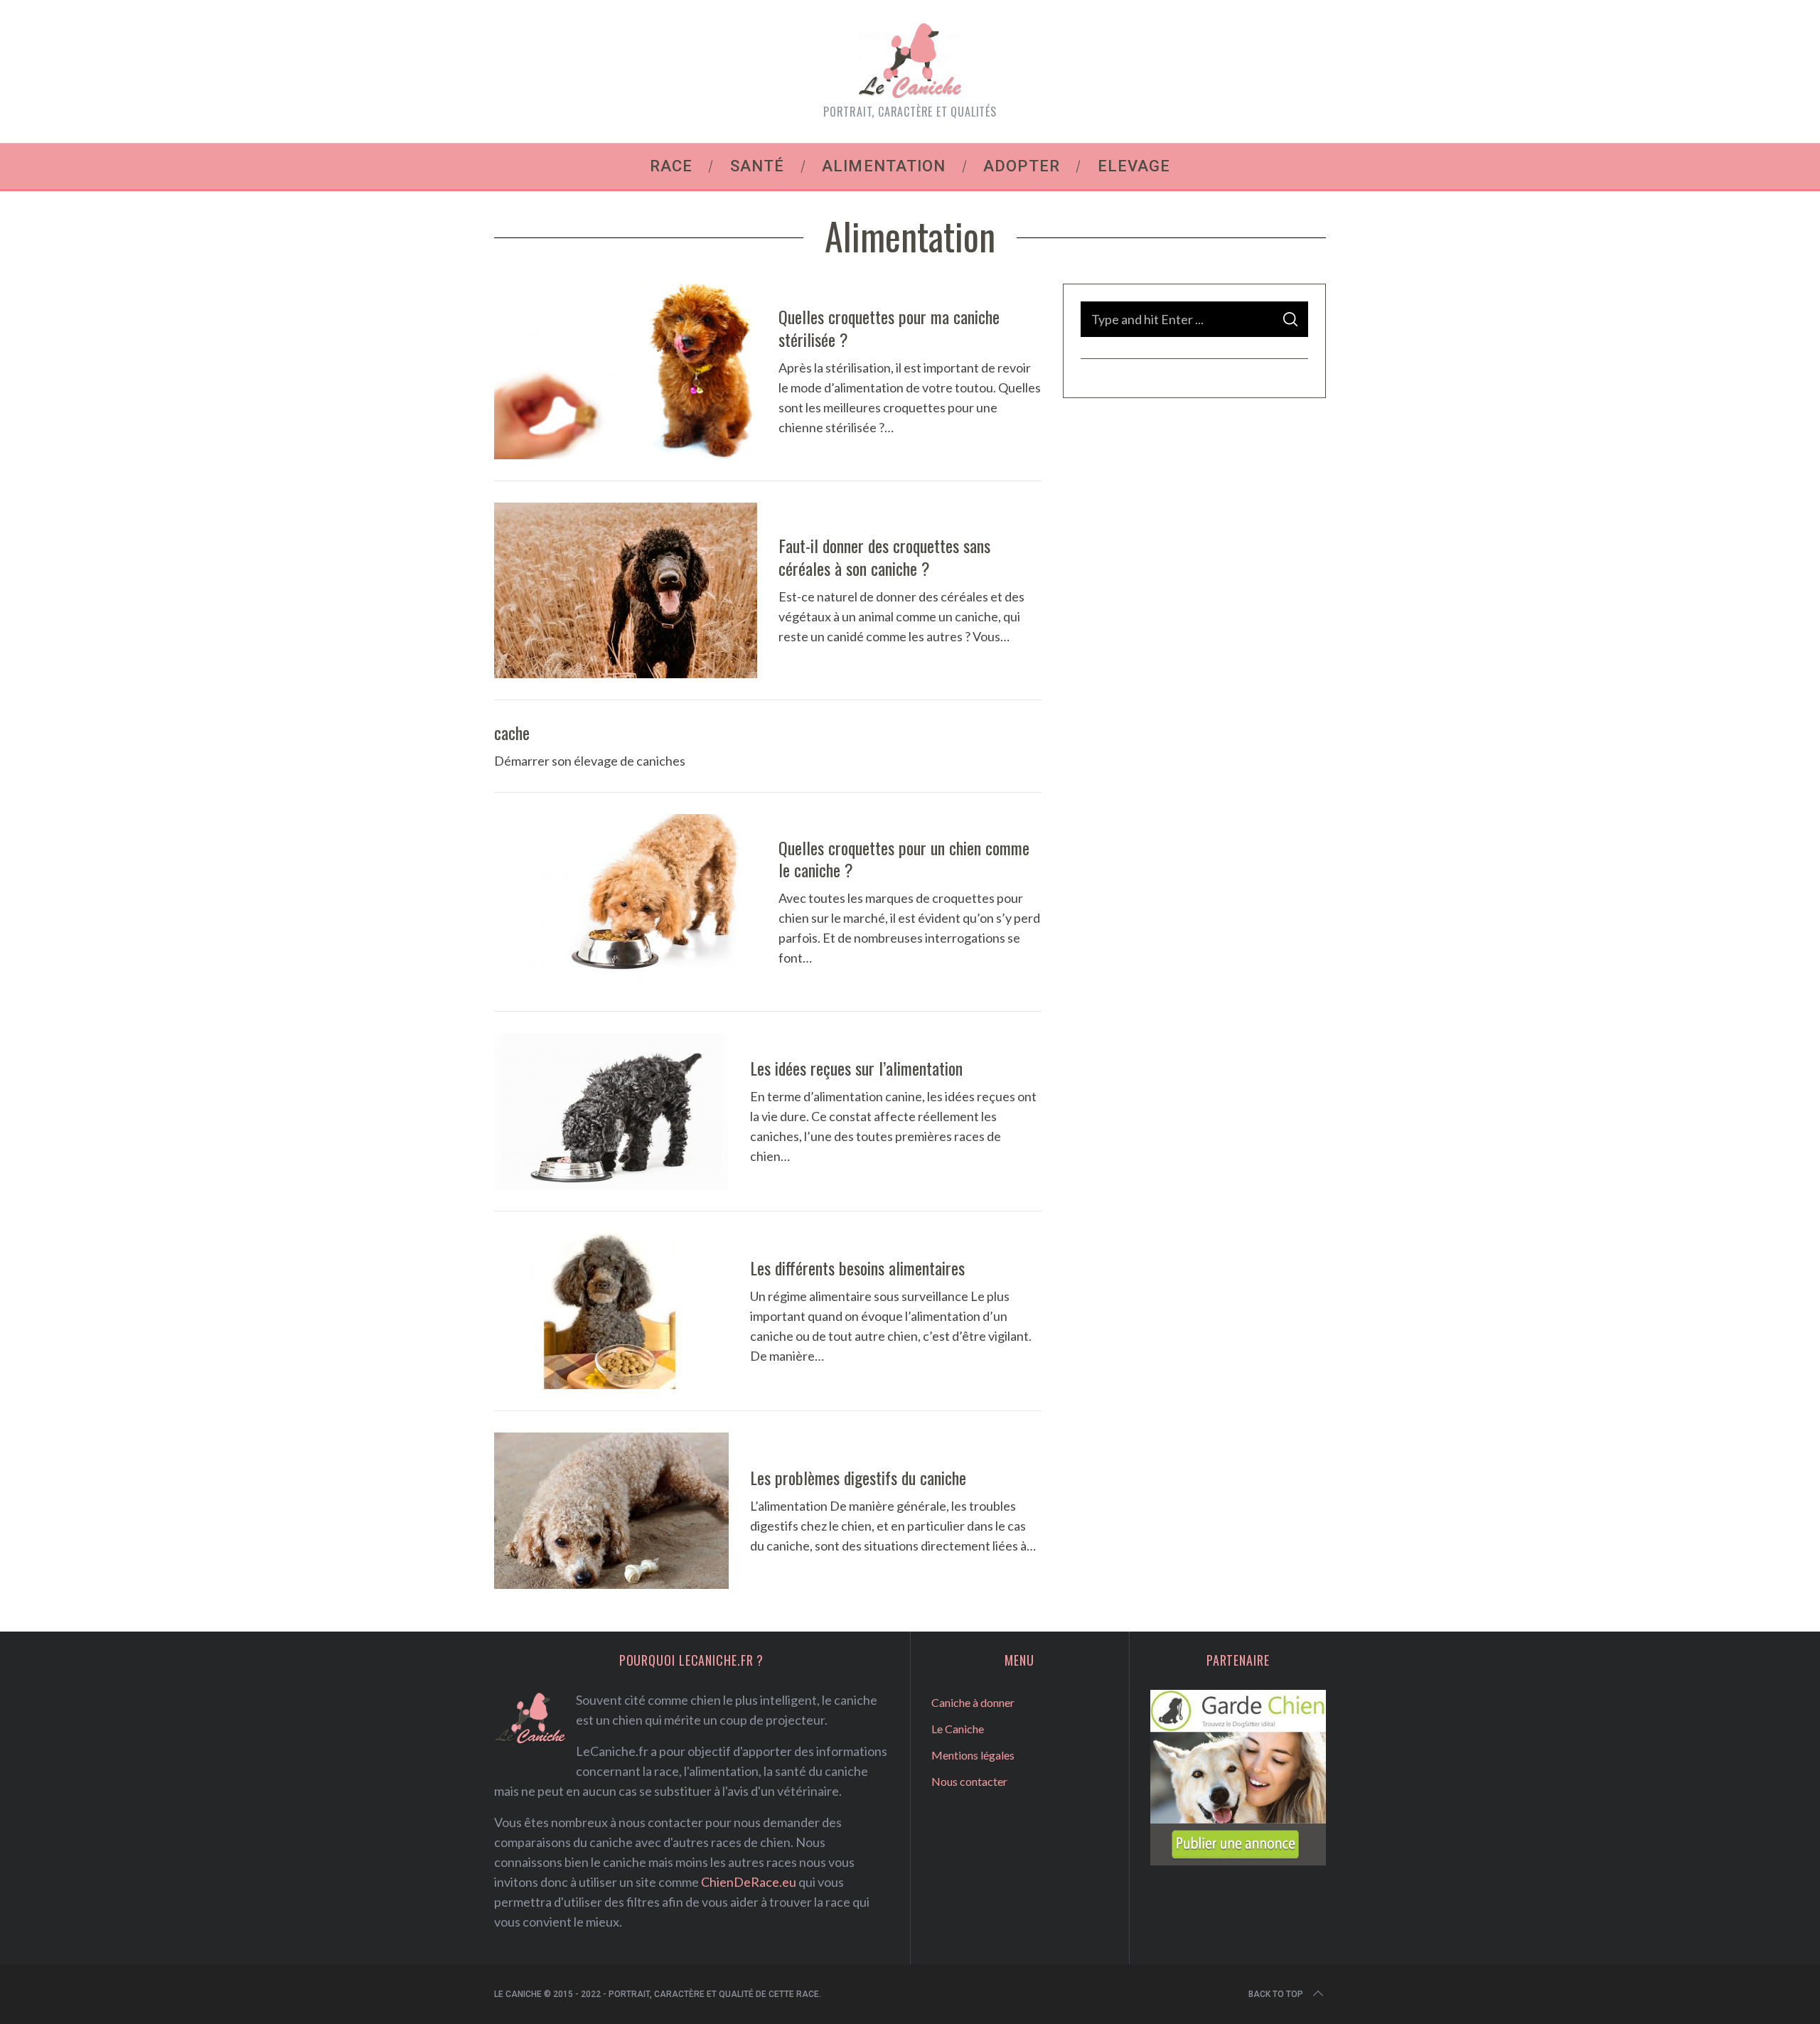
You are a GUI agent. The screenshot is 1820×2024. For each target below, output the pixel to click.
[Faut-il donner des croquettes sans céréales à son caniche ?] (626, 590)
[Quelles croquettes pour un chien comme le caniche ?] (626, 902)
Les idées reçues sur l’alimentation (856, 1068)
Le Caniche (958, 1729)
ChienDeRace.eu (749, 1882)
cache (512, 732)
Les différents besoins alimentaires (857, 1268)
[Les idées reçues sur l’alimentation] (611, 1111)
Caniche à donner (973, 1702)
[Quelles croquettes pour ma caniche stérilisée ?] (626, 371)
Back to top (1276, 1994)
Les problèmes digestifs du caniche (858, 1477)
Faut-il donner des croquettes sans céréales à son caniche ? (884, 556)
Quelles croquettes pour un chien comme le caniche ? (904, 858)
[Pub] (1238, 1860)
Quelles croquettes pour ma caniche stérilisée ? (889, 327)
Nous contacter (969, 1781)
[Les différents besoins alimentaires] (611, 1311)
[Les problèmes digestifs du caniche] (611, 1511)
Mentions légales (973, 1755)
